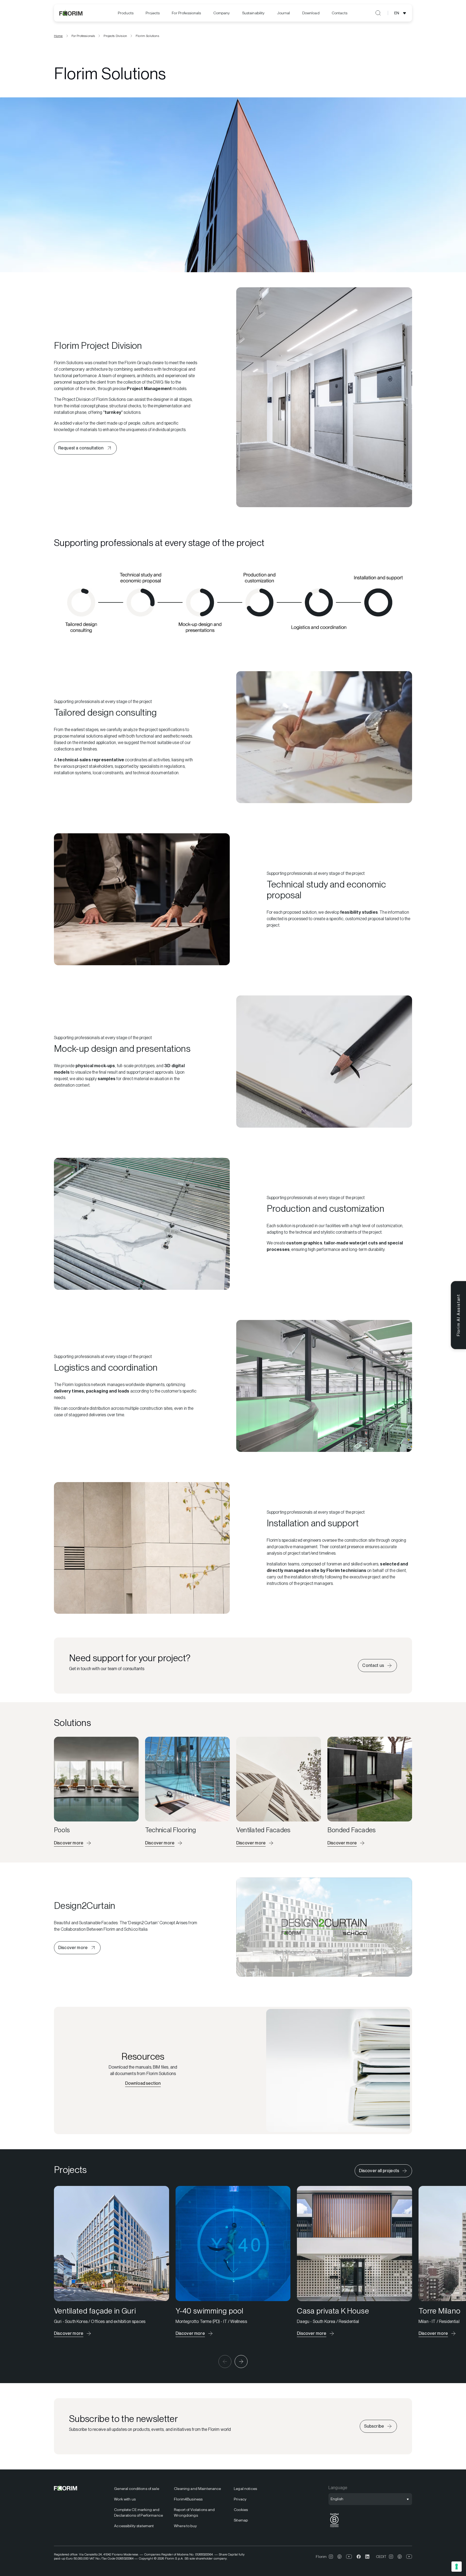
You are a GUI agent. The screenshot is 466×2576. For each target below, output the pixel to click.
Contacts (340, 13)
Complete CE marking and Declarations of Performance (138, 2512)
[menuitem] (126, 13)
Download (311, 13)
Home (58, 36)
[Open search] (378, 13)
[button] (225, 2362)
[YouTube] (349, 2557)
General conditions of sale (137, 2489)
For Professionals (186, 13)
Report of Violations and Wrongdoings (194, 2512)
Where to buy (185, 2526)
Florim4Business (188, 2499)
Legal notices (245, 2489)
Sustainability (253, 13)
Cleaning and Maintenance (197, 2489)
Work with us (125, 2499)
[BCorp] (334, 2527)
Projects (153, 13)
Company (222, 13)
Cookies (241, 2510)
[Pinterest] (340, 2557)
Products (126, 13)
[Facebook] (359, 2557)
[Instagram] (331, 2557)
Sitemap (241, 2520)
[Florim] (71, 13)
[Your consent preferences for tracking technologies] (457, 2567)
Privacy (240, 2499)
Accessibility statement (134, 2526)
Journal (284, 13)
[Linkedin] (367, 2557)
